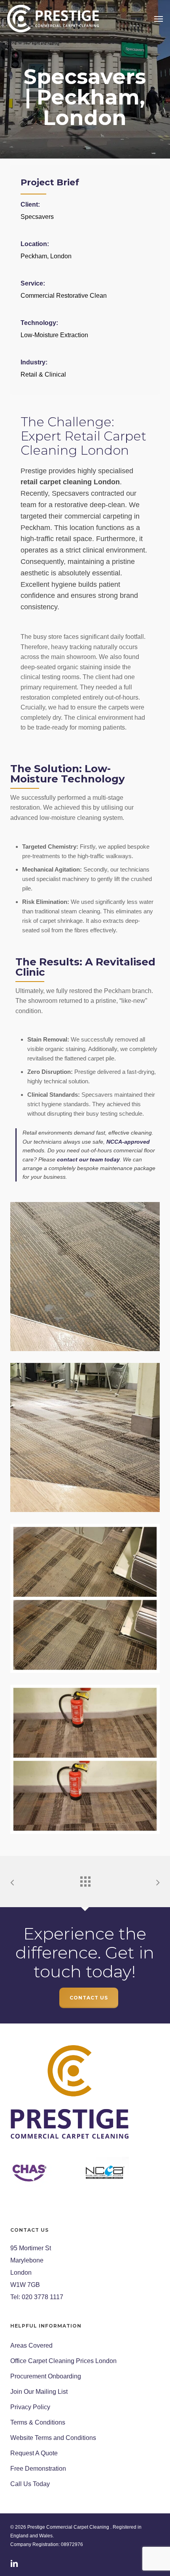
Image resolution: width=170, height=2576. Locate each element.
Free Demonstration (38, 2469)
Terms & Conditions (38, 2422)
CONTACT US (89, 1998)
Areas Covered (31, 2345)
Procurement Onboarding (46, 2376)
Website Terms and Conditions (53, 2438)
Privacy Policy (30, 2407)
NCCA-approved (128, 1142)
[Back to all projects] (85, 1880)
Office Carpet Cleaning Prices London (63, 2361)
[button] (159, 19)
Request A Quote (34, 2453)
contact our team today (88, 1159)
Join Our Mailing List (39, 2392)
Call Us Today (30, 2484)
